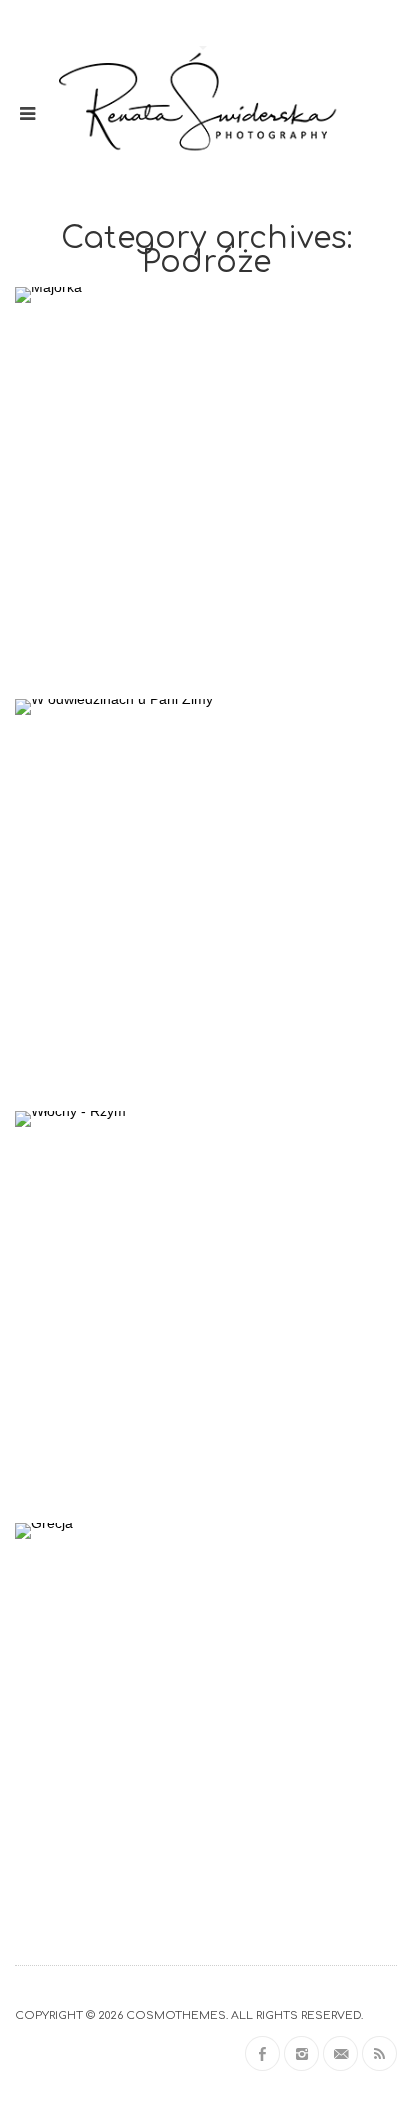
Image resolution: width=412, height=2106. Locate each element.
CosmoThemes (176, 2015)
